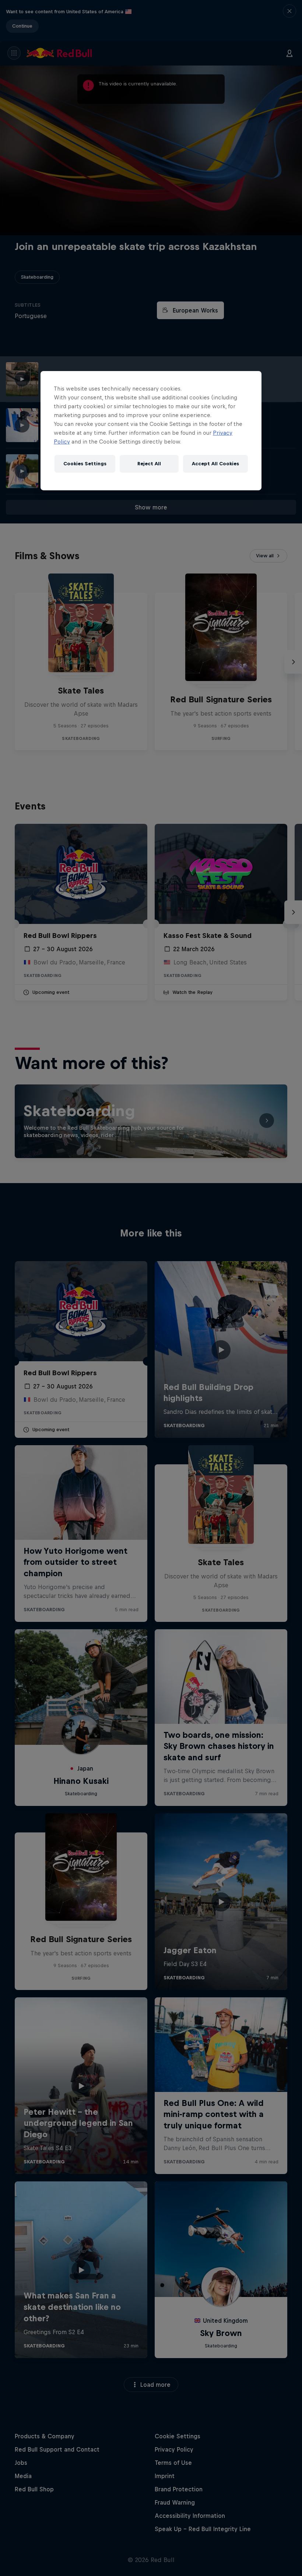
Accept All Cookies (215, 464)
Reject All (149, 464)
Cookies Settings (85, 464)
